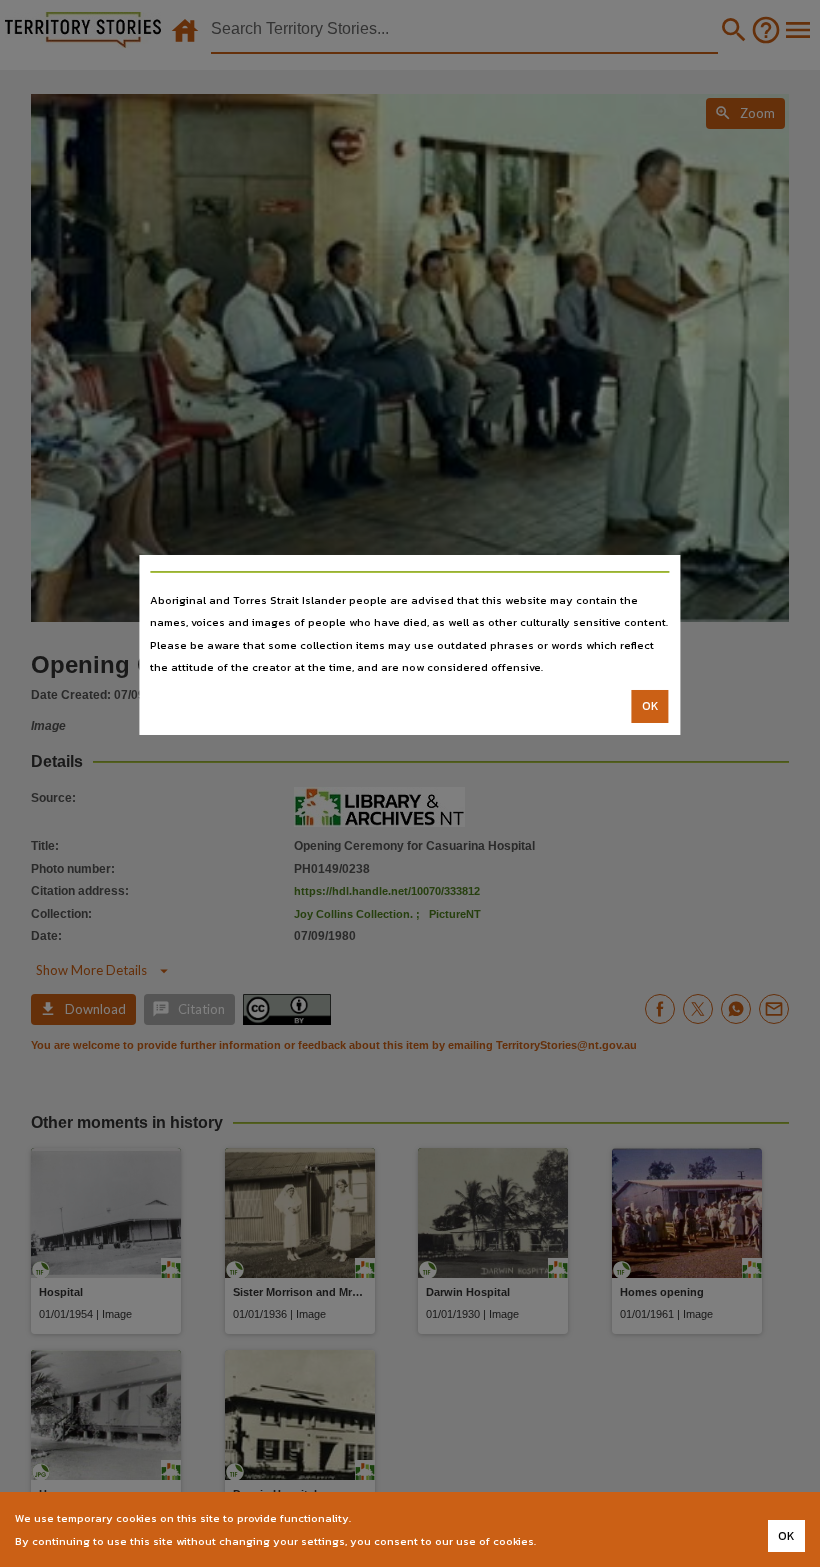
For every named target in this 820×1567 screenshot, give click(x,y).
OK (650, 706)
